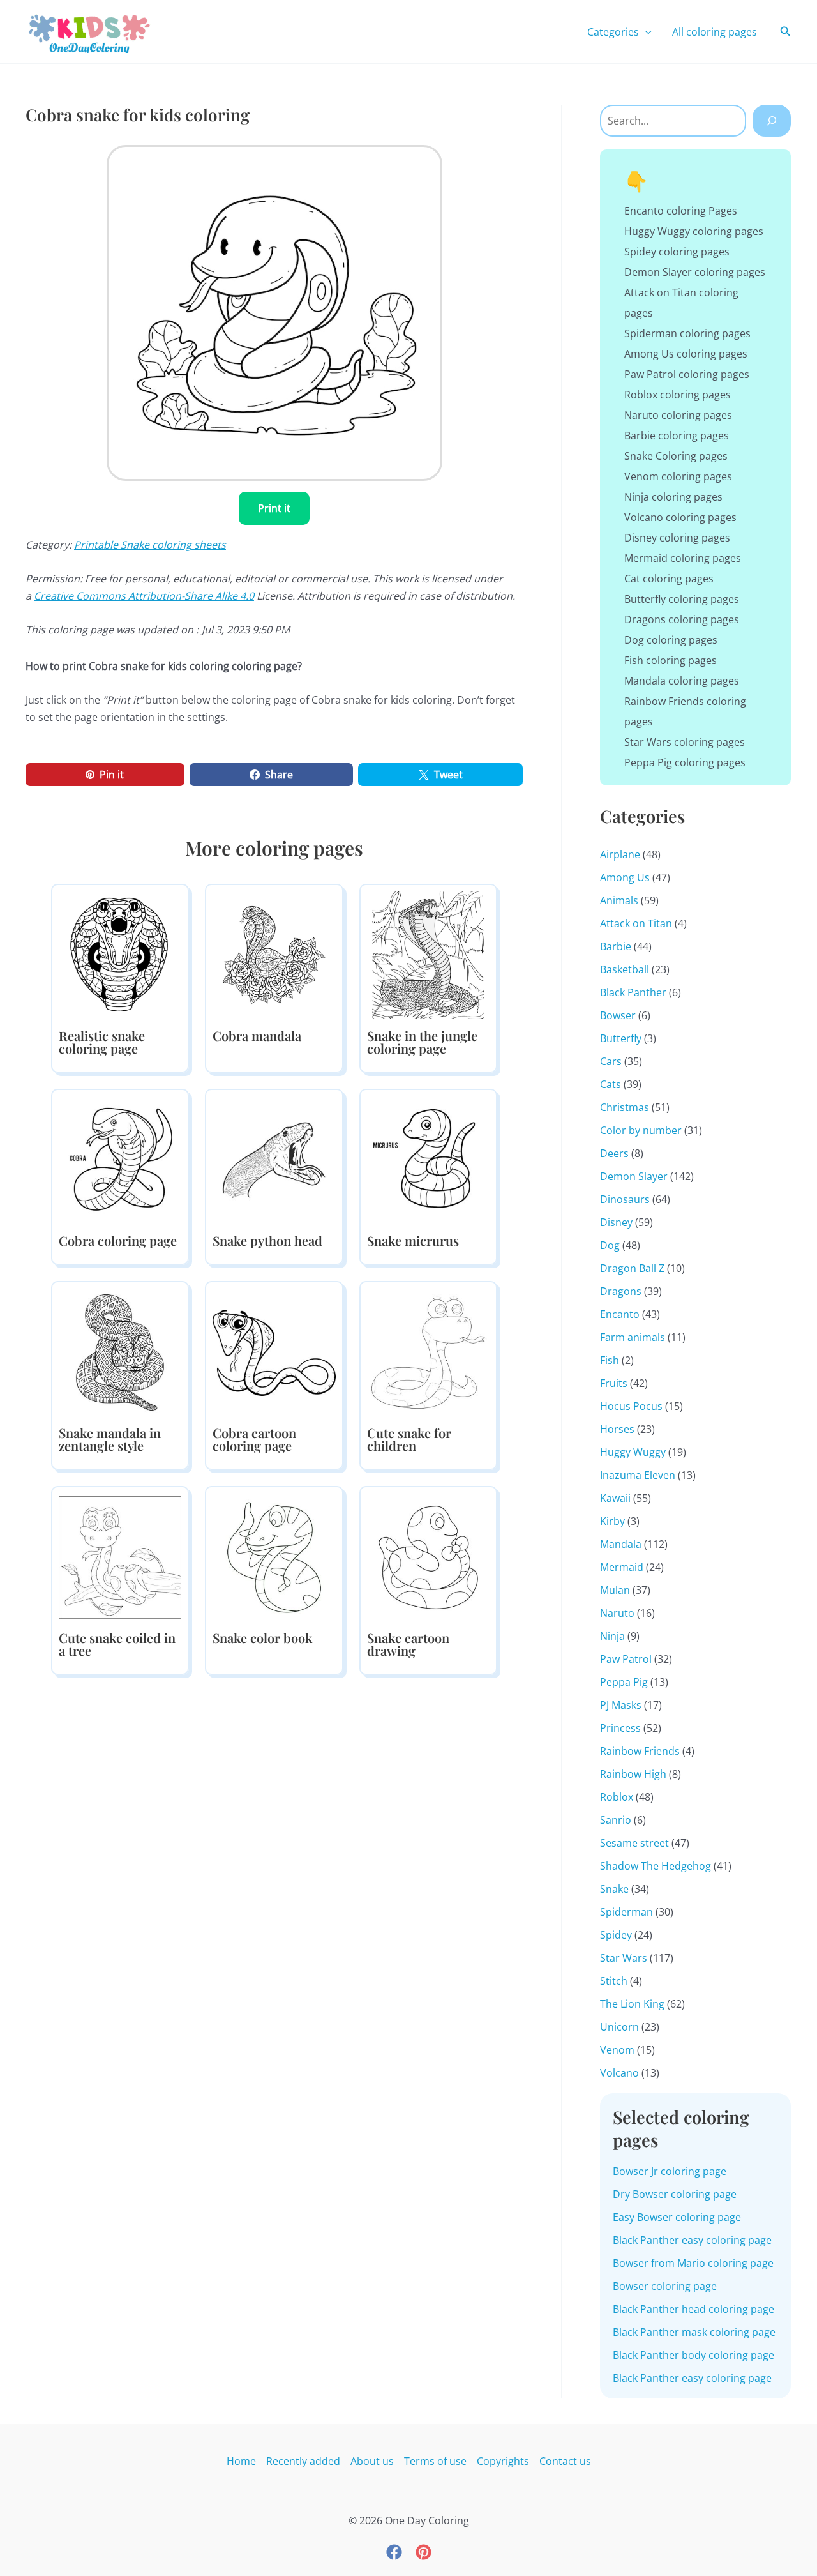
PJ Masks (621, 1705)
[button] (645, 32)
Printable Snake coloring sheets (150, 545)
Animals (619, 900)
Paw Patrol (626, 1659)
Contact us (565, 2461)
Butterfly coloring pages (682, 599)
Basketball (625, 969)
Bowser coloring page (665, 2286)
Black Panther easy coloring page (692, 2240)
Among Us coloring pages (686, 354)
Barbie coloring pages (677, 436)
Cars (611, 1061)
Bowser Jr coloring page (670, 2171)
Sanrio (616, 1820)
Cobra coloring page (118, 1240)
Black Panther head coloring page (693, 2309)
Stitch (614, 1981)
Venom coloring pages (678, 476)
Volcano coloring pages (680, 517)
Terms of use (435, 2461)
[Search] (772, 121)
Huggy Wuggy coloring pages (694, 231)
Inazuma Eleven (638, 1475)
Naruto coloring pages (678, 415)
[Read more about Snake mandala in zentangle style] (120, 1351)
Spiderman (626, 1912)
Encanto (620, 1314)
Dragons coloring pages (682, 619)
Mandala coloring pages (682, 681)
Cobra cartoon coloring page (254, 1439)
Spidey (616, 1935)
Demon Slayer (634, 1176)
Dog (610, 1245)
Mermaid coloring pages (683, 558)
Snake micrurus (413, 1240)
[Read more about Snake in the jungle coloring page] (428, 954)
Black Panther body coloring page (693, 2355)
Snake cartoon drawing (408, 1644)
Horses (617, 1429)
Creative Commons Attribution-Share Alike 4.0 (144, 596)
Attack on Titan (636, 923)
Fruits (614, 1383)
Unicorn (619, 2027)
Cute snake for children (409, 1439)
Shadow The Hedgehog (656, 1866)
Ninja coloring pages (673, 497)
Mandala (621, 1544)
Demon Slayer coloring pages (695, 272)
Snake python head (267, 1240)
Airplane (620, 854)
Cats (611, 1084)
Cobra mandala (257, 1035)
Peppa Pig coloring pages (685, 762)
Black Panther (633, 992)
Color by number (641, 1130)
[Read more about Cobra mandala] (274, 954)
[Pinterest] (423, 2552)
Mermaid (622, 1567)
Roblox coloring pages (678, 395)
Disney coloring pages (677, 538)
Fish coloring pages (671, 660)
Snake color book (262, 1638)
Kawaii (615, 1498)
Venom (617, 2050)
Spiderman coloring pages (687, 333)
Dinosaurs (625, 1199)
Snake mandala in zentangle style (110, 1439)
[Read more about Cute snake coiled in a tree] (120, 1556)
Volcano (619, 2073)
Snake (614, 1889)
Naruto (617, 1613)
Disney (616, 1222)
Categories (613, 32)
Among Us (625, 877)
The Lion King (632, 2004)
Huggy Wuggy (633, 1452)
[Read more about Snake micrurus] (428, 1159)
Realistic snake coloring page (102, 1042)
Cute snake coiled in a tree (117, 1644)
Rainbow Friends (640, 1751)
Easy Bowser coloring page (677, 2217)
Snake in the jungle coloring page (422, 1042)
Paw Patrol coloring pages (687, 374)
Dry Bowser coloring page (675, 2194)
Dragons (621, 1291)
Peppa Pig (624, 1682)
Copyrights (503, 2461)
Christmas (625, 1107)
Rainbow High (633, 1774)
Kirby (612, 1521)
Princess (620, 1728)
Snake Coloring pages (676, 456)
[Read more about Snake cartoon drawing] (428, 1556)
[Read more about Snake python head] (274, 1159)
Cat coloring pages (669, 579)
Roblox (617, 1797)
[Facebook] (394, 2552)
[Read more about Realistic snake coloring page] (120, 954)
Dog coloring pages (671, 640)
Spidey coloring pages (677, 252)
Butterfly (621, 1038)
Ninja (612, 1636)
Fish (610, 1360)
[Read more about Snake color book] (274, 1556)
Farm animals (633, 1337)
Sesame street (634, 1843)
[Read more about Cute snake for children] (428, 1351)
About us (372, 2461)
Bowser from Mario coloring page (693, 2263)
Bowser (618, 1015)
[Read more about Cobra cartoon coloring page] (274, 1351)
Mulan (615, 1590)
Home (241, 2461)
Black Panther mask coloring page (694, 2332)
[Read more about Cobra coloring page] (120, 1159)
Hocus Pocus (631, 1406)
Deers (614, 1153)
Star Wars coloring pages (685, 742)
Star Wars (624, 1958)
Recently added (303, 2461)
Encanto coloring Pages (681, 211)
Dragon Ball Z (632, 1268)
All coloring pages (715, 32)
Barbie (616, 946)
